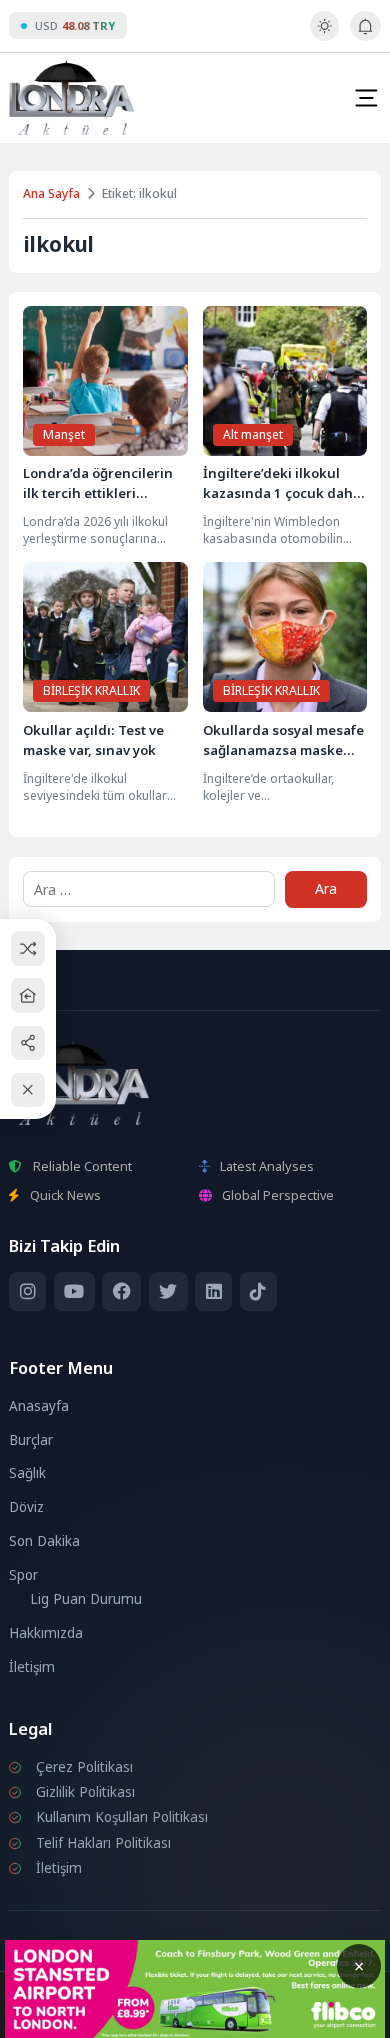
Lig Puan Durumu (86, 1599)
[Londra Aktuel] (71, 97)
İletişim (32, 1667)
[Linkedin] (213, 1291)
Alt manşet (253, 434)
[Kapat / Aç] (28, 1090)
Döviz (26, 1507)
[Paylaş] (28, 1042)
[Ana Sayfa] (28, 995)
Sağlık (27, 1473)
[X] (168, 1291)
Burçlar (31, 1440)
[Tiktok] (258, 1291)
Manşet (64, 434)
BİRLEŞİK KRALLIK (91, 690)
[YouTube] (74, 1291)
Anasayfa (39, 1406)
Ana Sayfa (51, 193)
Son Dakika (44, 1541)
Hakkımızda (46, 1633)
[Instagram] (27, 1291)
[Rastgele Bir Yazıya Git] (28, 948)
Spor (23, 1575)
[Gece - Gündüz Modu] (324, 36)
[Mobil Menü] (366, 98)
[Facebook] (121, 1291)
